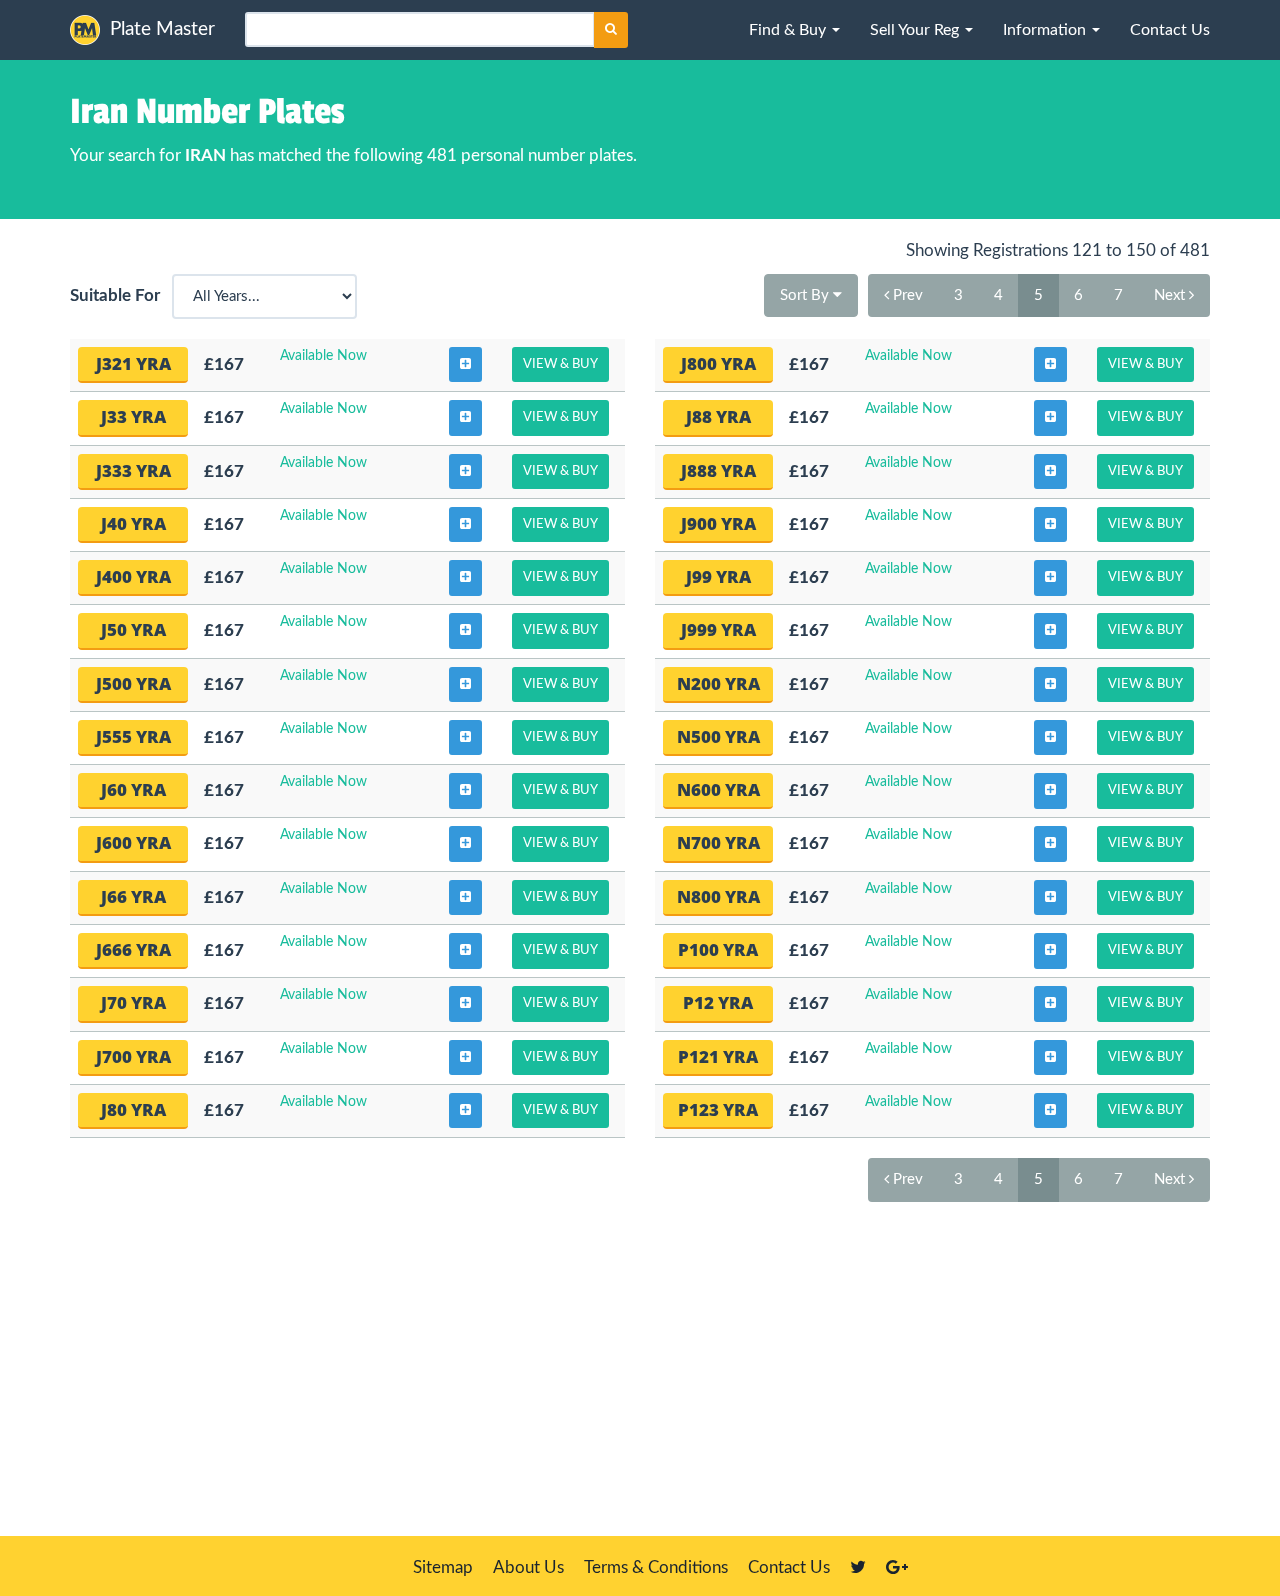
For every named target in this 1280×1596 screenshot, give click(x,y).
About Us (528, 1567)
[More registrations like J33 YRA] (465, 418)
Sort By (806, 295)
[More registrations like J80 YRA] (465, 1111)
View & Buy (560, 364)
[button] (794, 30)
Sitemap (443, 1567)
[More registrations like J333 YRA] (465, 472)
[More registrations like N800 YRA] (1050, 898)
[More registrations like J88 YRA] (1050, 418)
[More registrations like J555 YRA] (465, 738)
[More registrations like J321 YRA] (465, 365)
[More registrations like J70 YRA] (465, 1004)
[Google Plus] (897, 1567)
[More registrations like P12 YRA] (1050, 1004)
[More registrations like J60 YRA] (465, 791)
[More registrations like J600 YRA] (465, 844)
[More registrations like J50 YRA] (465, 631)
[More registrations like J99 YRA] (1050, 578)
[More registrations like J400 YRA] (465, 578)
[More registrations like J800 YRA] (1050, 365)
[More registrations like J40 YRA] (465, 525)
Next (1171, 295)
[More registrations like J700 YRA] (465, 1058)
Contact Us (789, 1567)
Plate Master (162, 29)
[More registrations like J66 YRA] (465, 898)
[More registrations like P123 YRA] (1050, 1111)
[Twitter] (858, 1567)
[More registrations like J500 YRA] (465, 685)
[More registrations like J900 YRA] (1050, 525)
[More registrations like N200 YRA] (1050, 685)
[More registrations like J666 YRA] (465, 951)
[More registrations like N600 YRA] (1050, 791)
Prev (906, 295)
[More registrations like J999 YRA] (1050, 631)
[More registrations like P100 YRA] (1050, 951)
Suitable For (119, 295)
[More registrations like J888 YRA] (1050, 472)
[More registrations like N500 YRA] (1050, 738)
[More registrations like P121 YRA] (1050, 1058)
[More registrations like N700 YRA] (1050, 844)
